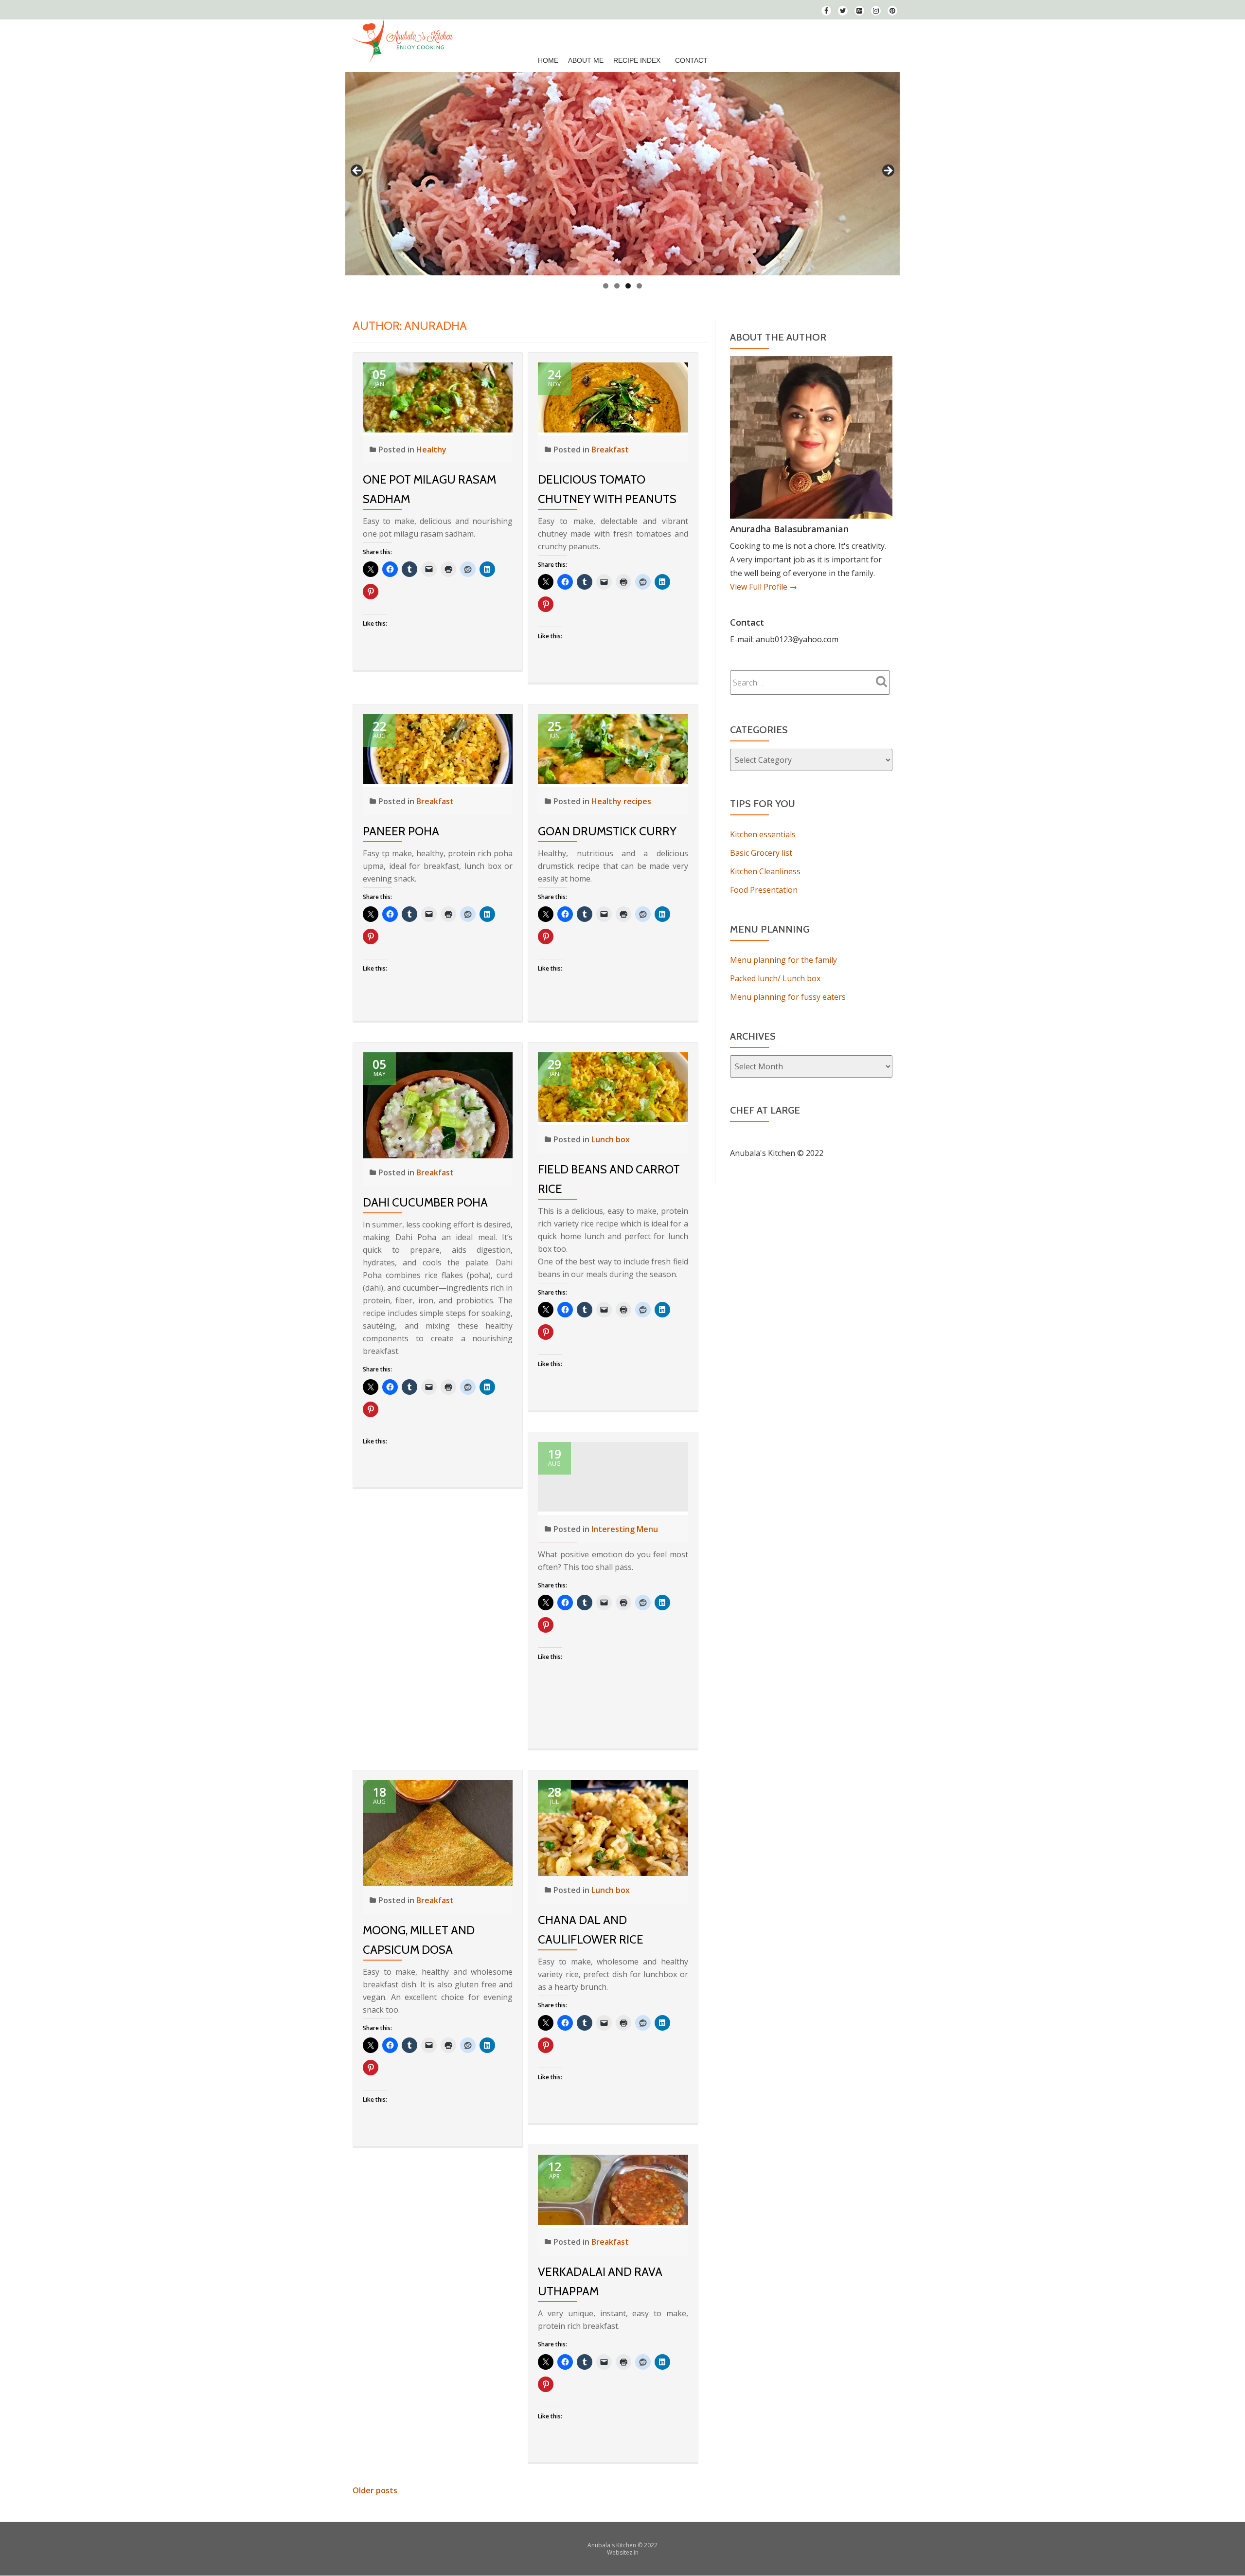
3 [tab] (628, 286)
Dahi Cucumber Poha (425, 1202)
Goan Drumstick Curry (607, 831)
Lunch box (611, 1139)
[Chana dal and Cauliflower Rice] (613, 1827)
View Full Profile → (764, 587)
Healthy (431, 450)
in (636, 2552)
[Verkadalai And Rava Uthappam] (613, 2189)
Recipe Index (637, 60)
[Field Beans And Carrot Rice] (613, 1086)
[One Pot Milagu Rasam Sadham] (438, 396)
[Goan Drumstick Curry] (613, 748)
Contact (691, 60)
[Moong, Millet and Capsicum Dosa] (438, 1832)
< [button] (357, 171)
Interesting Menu (625, 1529)
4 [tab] (639, 286)
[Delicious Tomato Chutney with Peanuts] (613, 396)
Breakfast (610, 450)
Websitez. (620, 2552)
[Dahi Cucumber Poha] (438, 1104)
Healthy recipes (621, 801)
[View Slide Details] (622, 174)
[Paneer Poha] (438, 748)
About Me (586, 60)
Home (548, 60)
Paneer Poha (401, 831)
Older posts (375, 2490)
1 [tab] (606, 286)
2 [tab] (617, 286)
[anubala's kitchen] (404, 36)
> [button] (888, 171)
